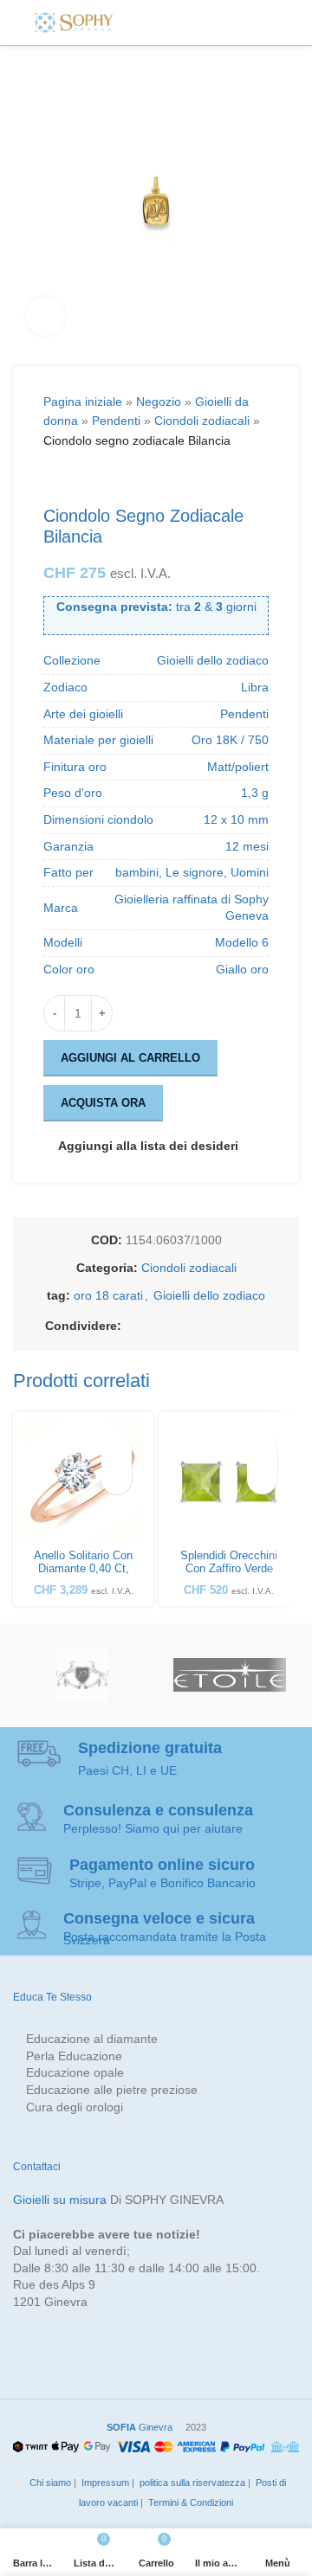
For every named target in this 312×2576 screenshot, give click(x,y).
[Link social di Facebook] (132, 1326)
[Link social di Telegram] (257, 1326)
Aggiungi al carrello (130, 1058)
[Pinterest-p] (198, 22)
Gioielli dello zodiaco (209, 1295)
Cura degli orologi (75, 2107)
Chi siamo (49, 2483)
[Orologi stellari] (230, 1675)
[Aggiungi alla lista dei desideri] (117, 1449)
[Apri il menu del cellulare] (270, 22)
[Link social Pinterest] (194, 1326)
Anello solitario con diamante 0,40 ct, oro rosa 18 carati (83, 1569)
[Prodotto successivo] (95, 478)
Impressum (104, 2483)
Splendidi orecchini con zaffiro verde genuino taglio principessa (229, 1575)
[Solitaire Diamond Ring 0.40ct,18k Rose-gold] (83, 1482)
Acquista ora (103, 1103)
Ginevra (140, 2427)
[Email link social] (173, 1326)
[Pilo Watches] (82, 1675)
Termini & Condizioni (189, 2502)
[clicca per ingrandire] (45, 316)
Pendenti (116, 421)
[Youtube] (217, 22)
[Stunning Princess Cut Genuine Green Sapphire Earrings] (229, 1482)
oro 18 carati (108, 1295)
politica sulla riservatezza (191, 2483)
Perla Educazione (74, 2056)
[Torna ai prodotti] (75, 478)
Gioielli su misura (60, 2200)
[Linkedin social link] (215, 1326)
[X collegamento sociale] (153, 1326)
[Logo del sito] (74, 22)
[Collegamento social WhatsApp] (236, 1326)
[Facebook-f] (140, 22)
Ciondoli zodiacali (202, 421)
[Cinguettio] (159, 22)
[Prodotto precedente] (54, 478)
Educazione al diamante (92, 2039)
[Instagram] (179, 22)
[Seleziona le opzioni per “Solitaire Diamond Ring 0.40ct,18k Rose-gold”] (117, 1479)
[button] (262, 1479)
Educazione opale (75, 2072)
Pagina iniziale (83, 401)
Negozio (159, 401)
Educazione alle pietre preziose (112, 2090)
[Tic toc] (237, 22)
